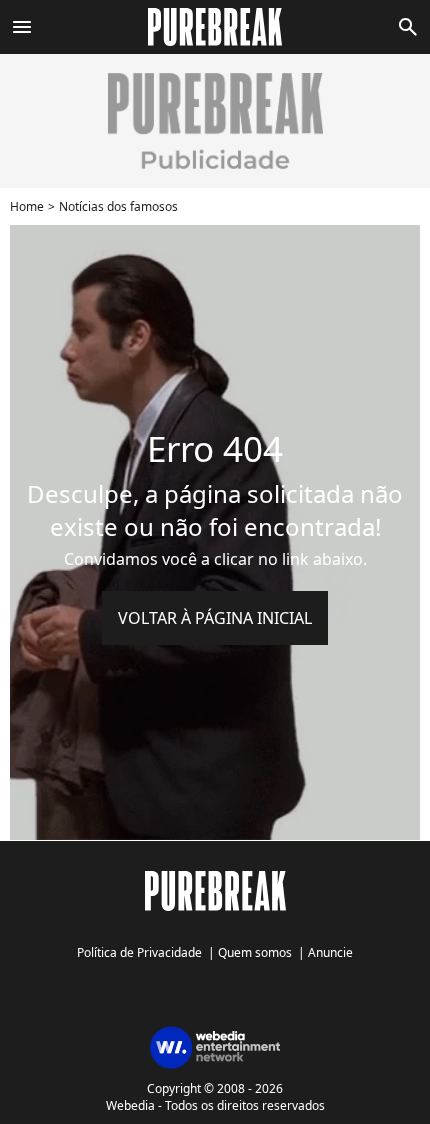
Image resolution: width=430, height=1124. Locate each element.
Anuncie (330, 952)
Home (27, 206)
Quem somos (255, 952)
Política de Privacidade (139, 952)
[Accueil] (215, 27)
